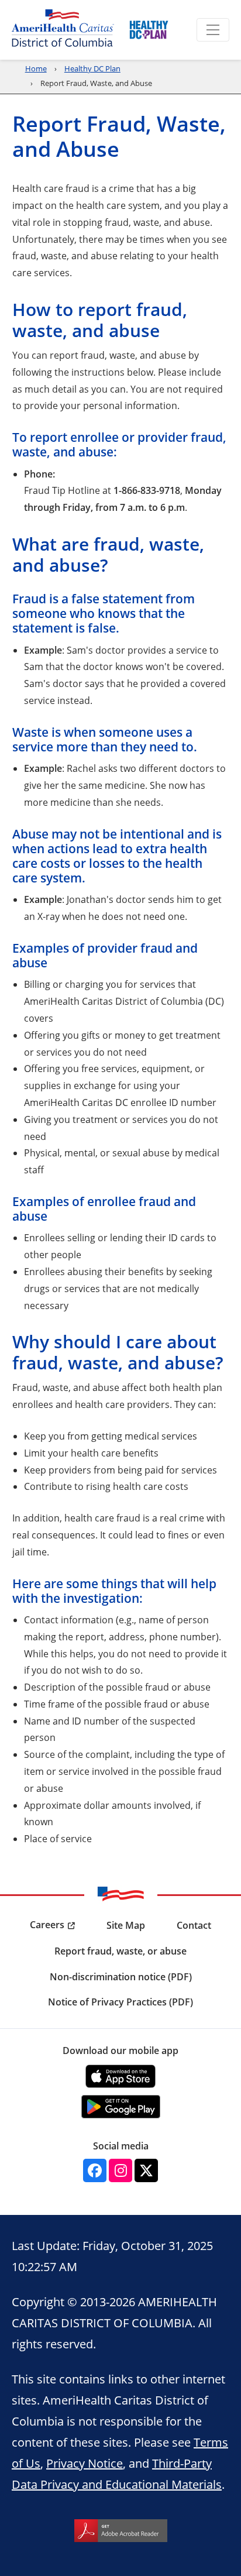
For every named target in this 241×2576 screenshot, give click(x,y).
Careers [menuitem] (47, 1925)
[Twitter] (146, 2170)
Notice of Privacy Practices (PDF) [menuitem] (120, 2002)
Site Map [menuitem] (126, 1925)
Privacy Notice (85, 2463)
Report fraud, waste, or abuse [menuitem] (120, 1951)
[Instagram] (120, 2170)
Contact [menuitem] (194, 1925)
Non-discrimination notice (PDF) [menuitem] (121, 1977)
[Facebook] (95, 2170)
